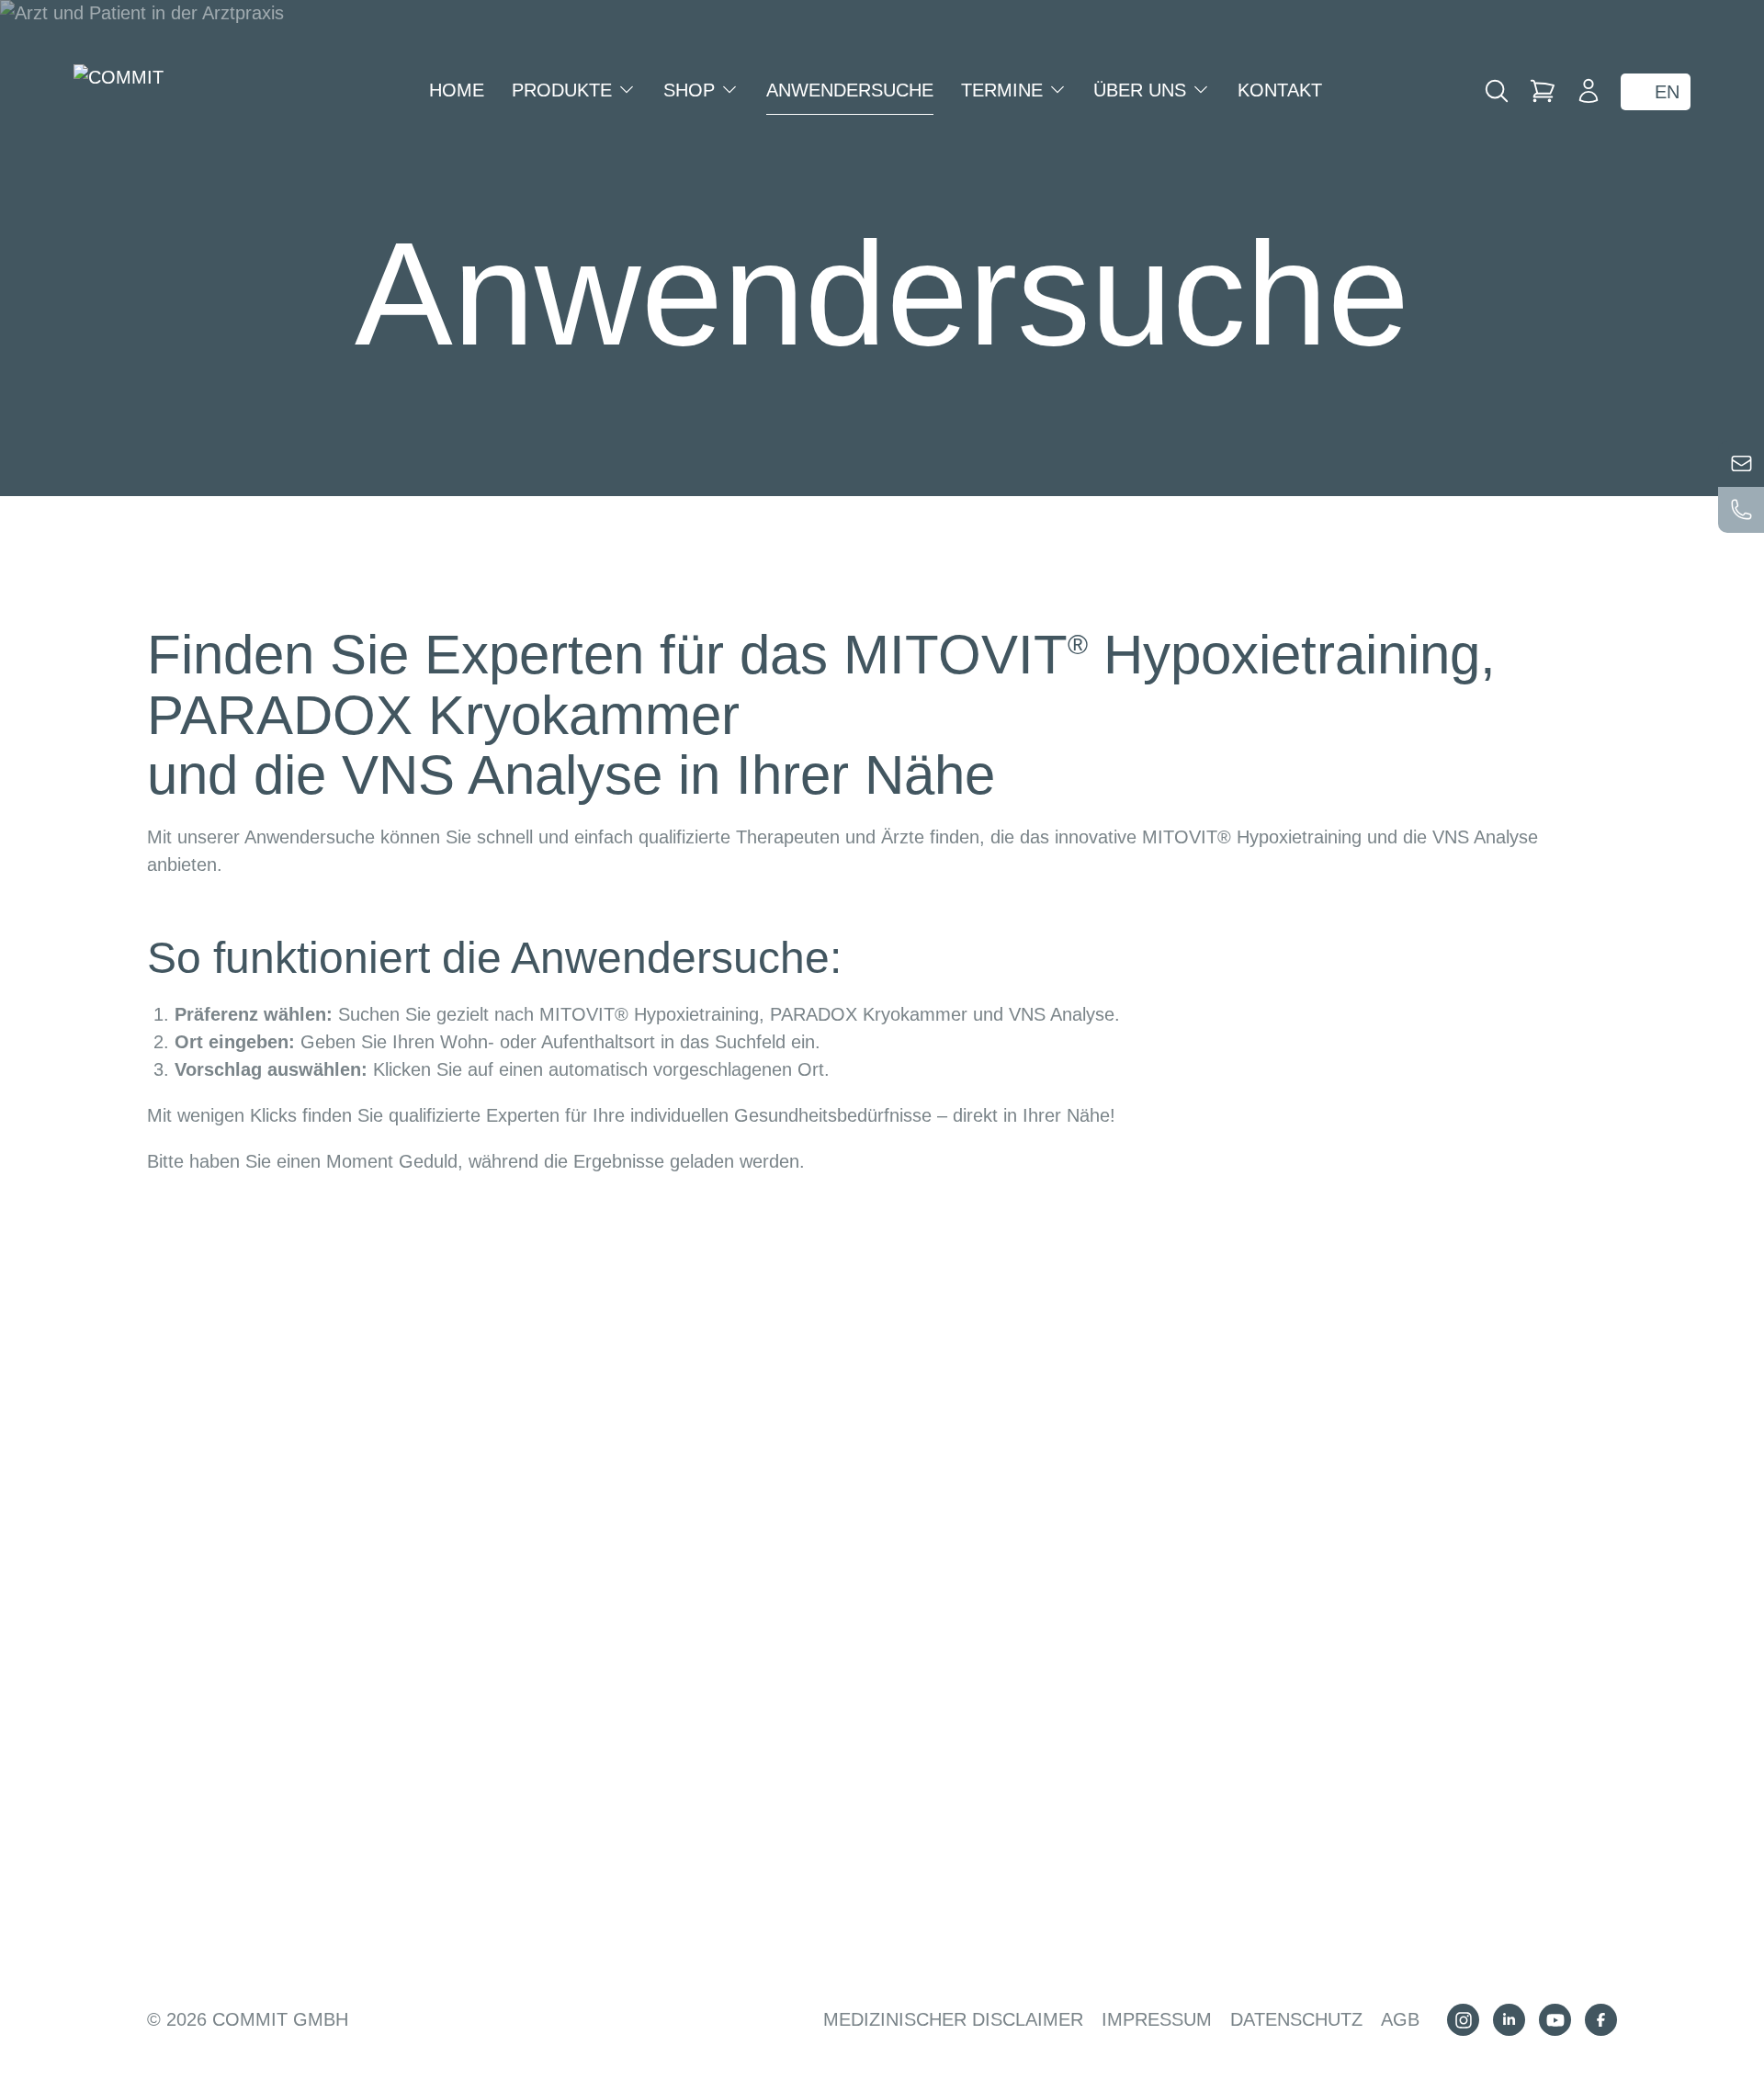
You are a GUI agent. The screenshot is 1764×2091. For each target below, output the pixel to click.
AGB (1400, 2019)
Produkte (565, 90)
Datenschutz (1296, 2019)
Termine (1005, 90)
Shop (692, 90)
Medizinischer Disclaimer (953, 2019)
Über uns (1142, 90)
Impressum (1157, 2019)
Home (457, 90)
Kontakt (1280, 90)
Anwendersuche (850, 90)
